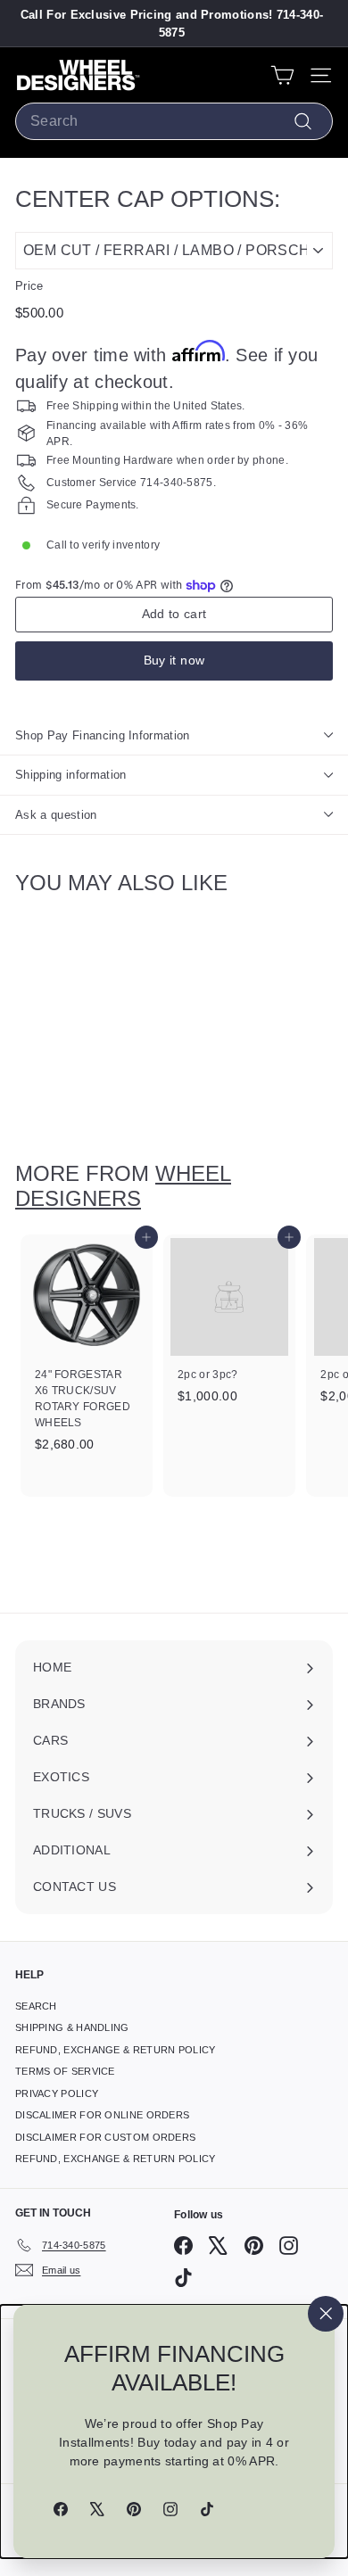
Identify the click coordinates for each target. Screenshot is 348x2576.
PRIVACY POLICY (57, 2093)
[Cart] (282, 75)
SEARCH (36, 2006)
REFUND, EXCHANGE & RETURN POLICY (116, 2050)
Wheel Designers (123, 1186)
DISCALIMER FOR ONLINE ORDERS (102, 2115)
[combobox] (174, 121)
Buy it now (174, 660)
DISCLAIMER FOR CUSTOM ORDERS (105, 2137)
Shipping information (71, 775)
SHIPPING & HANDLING (72, 2027)
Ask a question (56, 815)
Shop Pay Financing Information (103, 735)
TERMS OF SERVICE (65, 2071)
